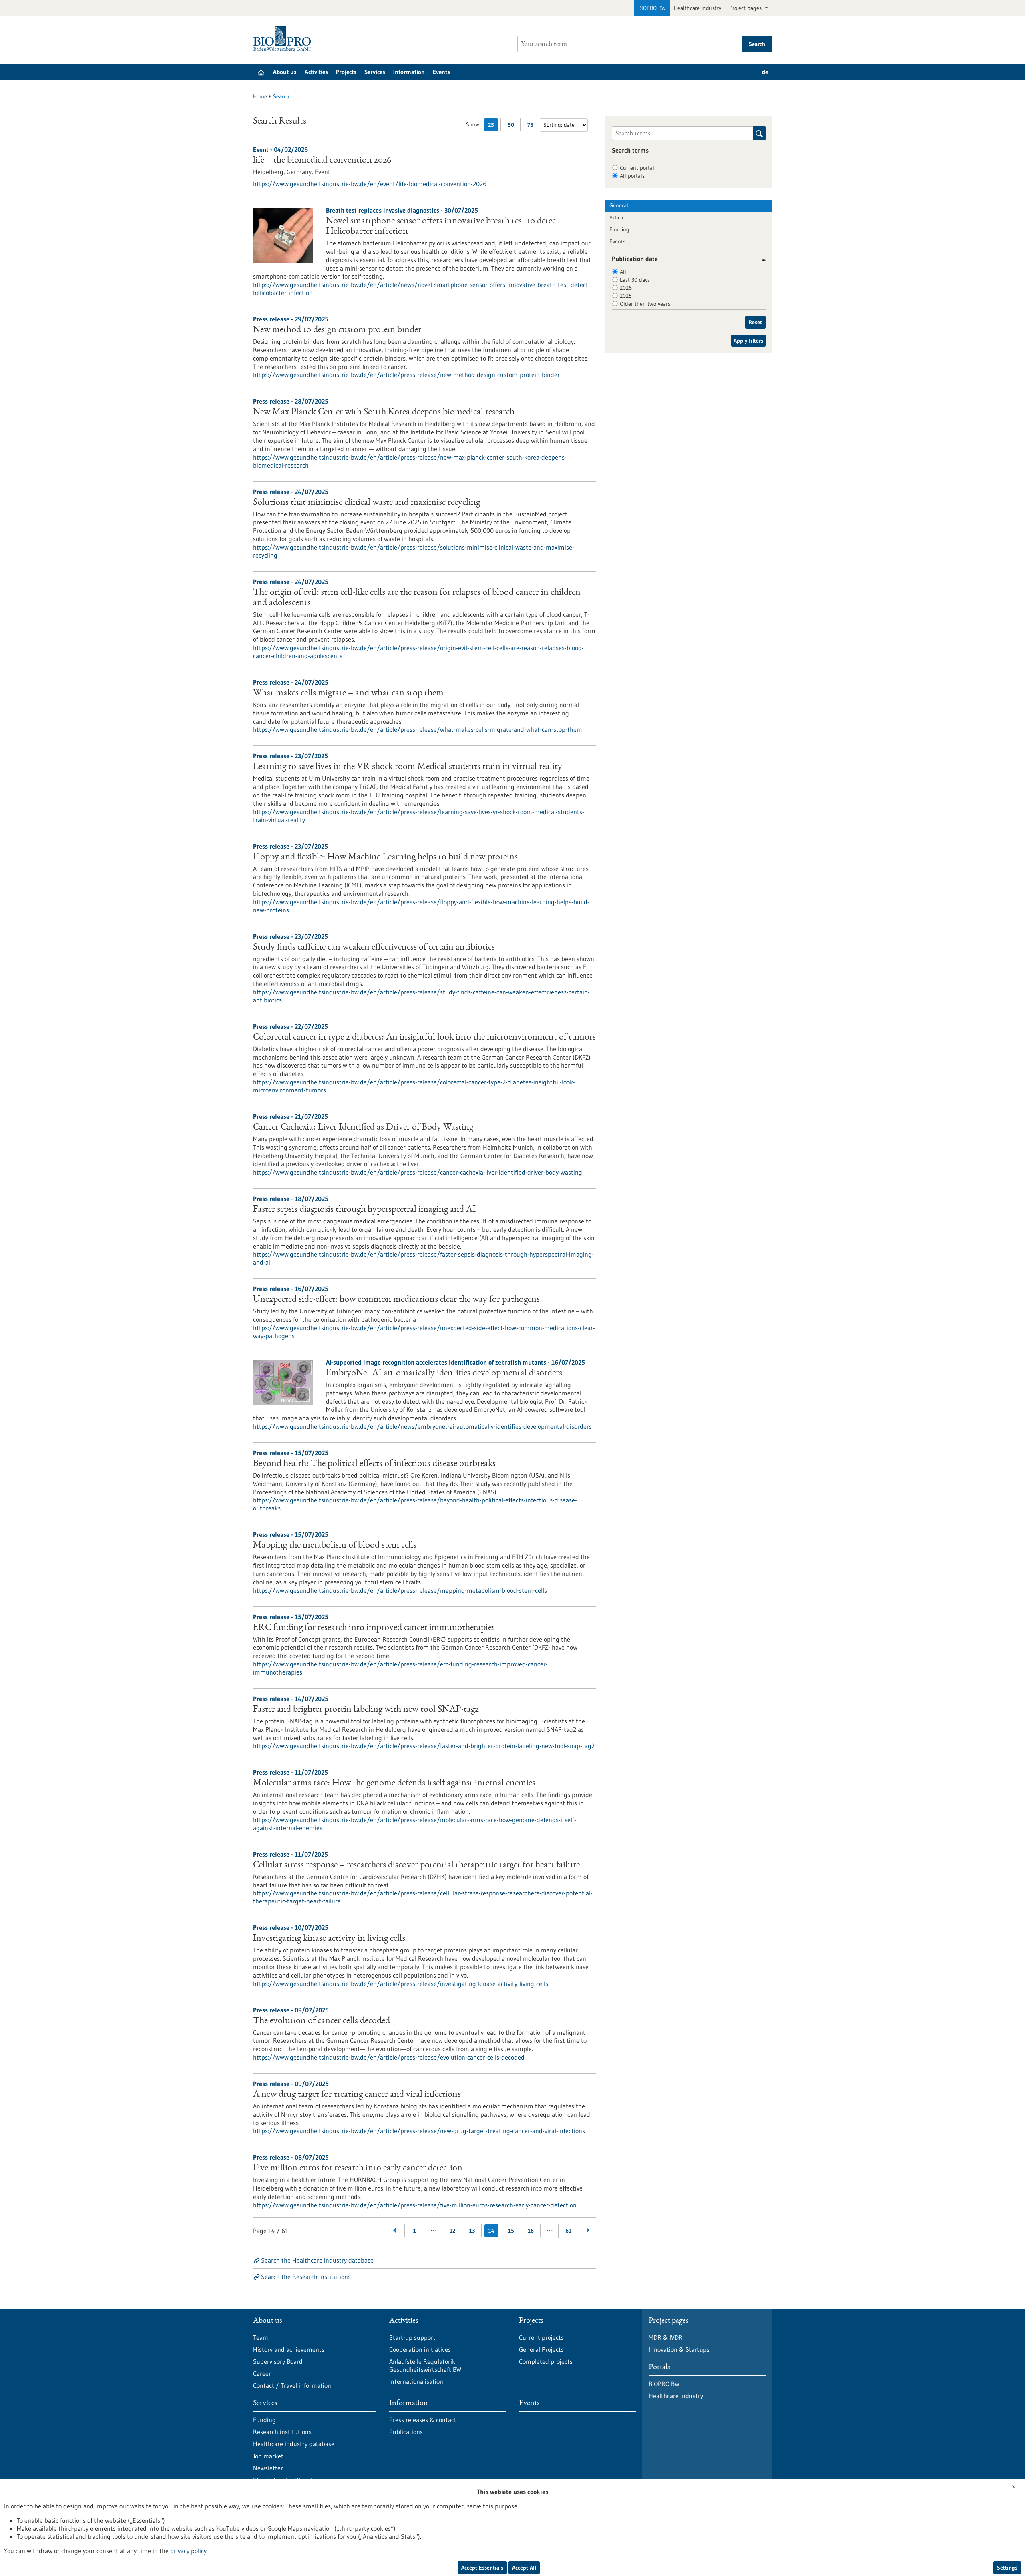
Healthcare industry (697, 8)
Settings (1007, 2568)
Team (261, 2337)
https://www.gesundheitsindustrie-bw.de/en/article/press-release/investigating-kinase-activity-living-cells (401, 1984)
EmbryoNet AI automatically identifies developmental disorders (444, 1373)
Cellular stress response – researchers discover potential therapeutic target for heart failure (416, 1865)
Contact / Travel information (292, 2385)
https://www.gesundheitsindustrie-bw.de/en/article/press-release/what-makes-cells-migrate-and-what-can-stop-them (418, 729)
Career (262, 2373)
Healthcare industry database (294, 2444)
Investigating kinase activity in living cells (329, 1939)
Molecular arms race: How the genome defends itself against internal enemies (394, 1783)
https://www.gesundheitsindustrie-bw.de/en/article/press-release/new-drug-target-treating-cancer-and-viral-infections (419, 2131)
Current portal (637, 168)
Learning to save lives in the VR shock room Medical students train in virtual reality (408, 767)
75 (532, 126)
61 (568, 2231)
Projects (346, 72)
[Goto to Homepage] (284, 39)
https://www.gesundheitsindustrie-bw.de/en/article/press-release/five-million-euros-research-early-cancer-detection (415, 2205)
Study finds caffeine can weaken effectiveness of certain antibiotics (374, 948)
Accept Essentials (482, 2568)
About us (285, 72)
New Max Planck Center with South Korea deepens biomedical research (384, 412)
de (765, 72)
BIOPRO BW (652, 8)
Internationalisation (416, 2381)
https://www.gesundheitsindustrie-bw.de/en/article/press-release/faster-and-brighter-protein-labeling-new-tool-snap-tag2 (424, 1746)
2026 (626, 288)
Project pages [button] (746, 8)
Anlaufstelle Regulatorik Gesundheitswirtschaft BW (425, 2365)
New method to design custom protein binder (337, 330)
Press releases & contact (423, 2420)
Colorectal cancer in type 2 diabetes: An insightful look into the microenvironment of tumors (424, 1038)
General (619, 205)
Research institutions (282, 2432)
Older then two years (645, 304)
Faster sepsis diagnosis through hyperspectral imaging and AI (364, 1210)
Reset (755, 322)
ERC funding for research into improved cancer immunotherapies (374, 1628)
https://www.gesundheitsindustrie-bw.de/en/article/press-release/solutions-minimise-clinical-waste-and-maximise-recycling (414, 551)
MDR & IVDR (666, 2337)
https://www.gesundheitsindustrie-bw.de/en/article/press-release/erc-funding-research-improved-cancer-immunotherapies (400, 1668)
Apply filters (748, 341)
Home (260, 96)
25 (493, 126)
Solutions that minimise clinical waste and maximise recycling (367, 503)
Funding (619, 229)
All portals (632, 176)
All (623, 272)
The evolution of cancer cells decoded (322, 2021)
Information (409, 72)
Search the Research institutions (306, 2277)
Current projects (541, 2337)
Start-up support (412, 2337)
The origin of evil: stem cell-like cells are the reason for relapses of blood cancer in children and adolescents (417, 598)
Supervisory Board (278, 2361)
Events (441, 72)
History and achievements (289, 2349)
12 (452, 2231)
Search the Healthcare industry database (317, 2260)
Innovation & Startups (679, 2349)
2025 (626, 296)
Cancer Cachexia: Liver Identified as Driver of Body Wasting (363, 1128)
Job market (268, 2456)
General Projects (541, 2349)
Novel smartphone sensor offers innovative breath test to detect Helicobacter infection (442, 227)
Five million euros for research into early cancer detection (358, 2168)
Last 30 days (635, 280)
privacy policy (188, 2551)
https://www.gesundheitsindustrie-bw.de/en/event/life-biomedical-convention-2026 (370, 184)
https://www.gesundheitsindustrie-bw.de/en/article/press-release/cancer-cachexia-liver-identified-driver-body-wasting (418, 1172)
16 (531, 2231)
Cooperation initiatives (420, 2349)
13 (472, 2231)
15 (511, 2231)
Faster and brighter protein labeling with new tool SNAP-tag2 (366, 1710)
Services (375, 72)
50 (513, 126)
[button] (761, 260)
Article (617, 217)
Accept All (524, 2568)
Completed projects (546, 2361)
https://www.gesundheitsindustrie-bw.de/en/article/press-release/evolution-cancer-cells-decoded (389, 2057)
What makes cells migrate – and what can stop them (348, 693)
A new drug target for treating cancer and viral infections (357, 2095)
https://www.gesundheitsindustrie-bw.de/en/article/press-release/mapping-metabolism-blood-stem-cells (400, 1590)
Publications (406, 2432)
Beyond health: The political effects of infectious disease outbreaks (374, 1464)
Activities (316, 72)
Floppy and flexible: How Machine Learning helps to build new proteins (385, 857)
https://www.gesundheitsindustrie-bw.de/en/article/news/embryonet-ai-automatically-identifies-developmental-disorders (422, 1426)
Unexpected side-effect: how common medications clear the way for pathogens (396, 1300)
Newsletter (268, 2468)
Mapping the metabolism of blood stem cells (335, 1546)
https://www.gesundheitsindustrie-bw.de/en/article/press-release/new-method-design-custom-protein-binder (406, 375)
